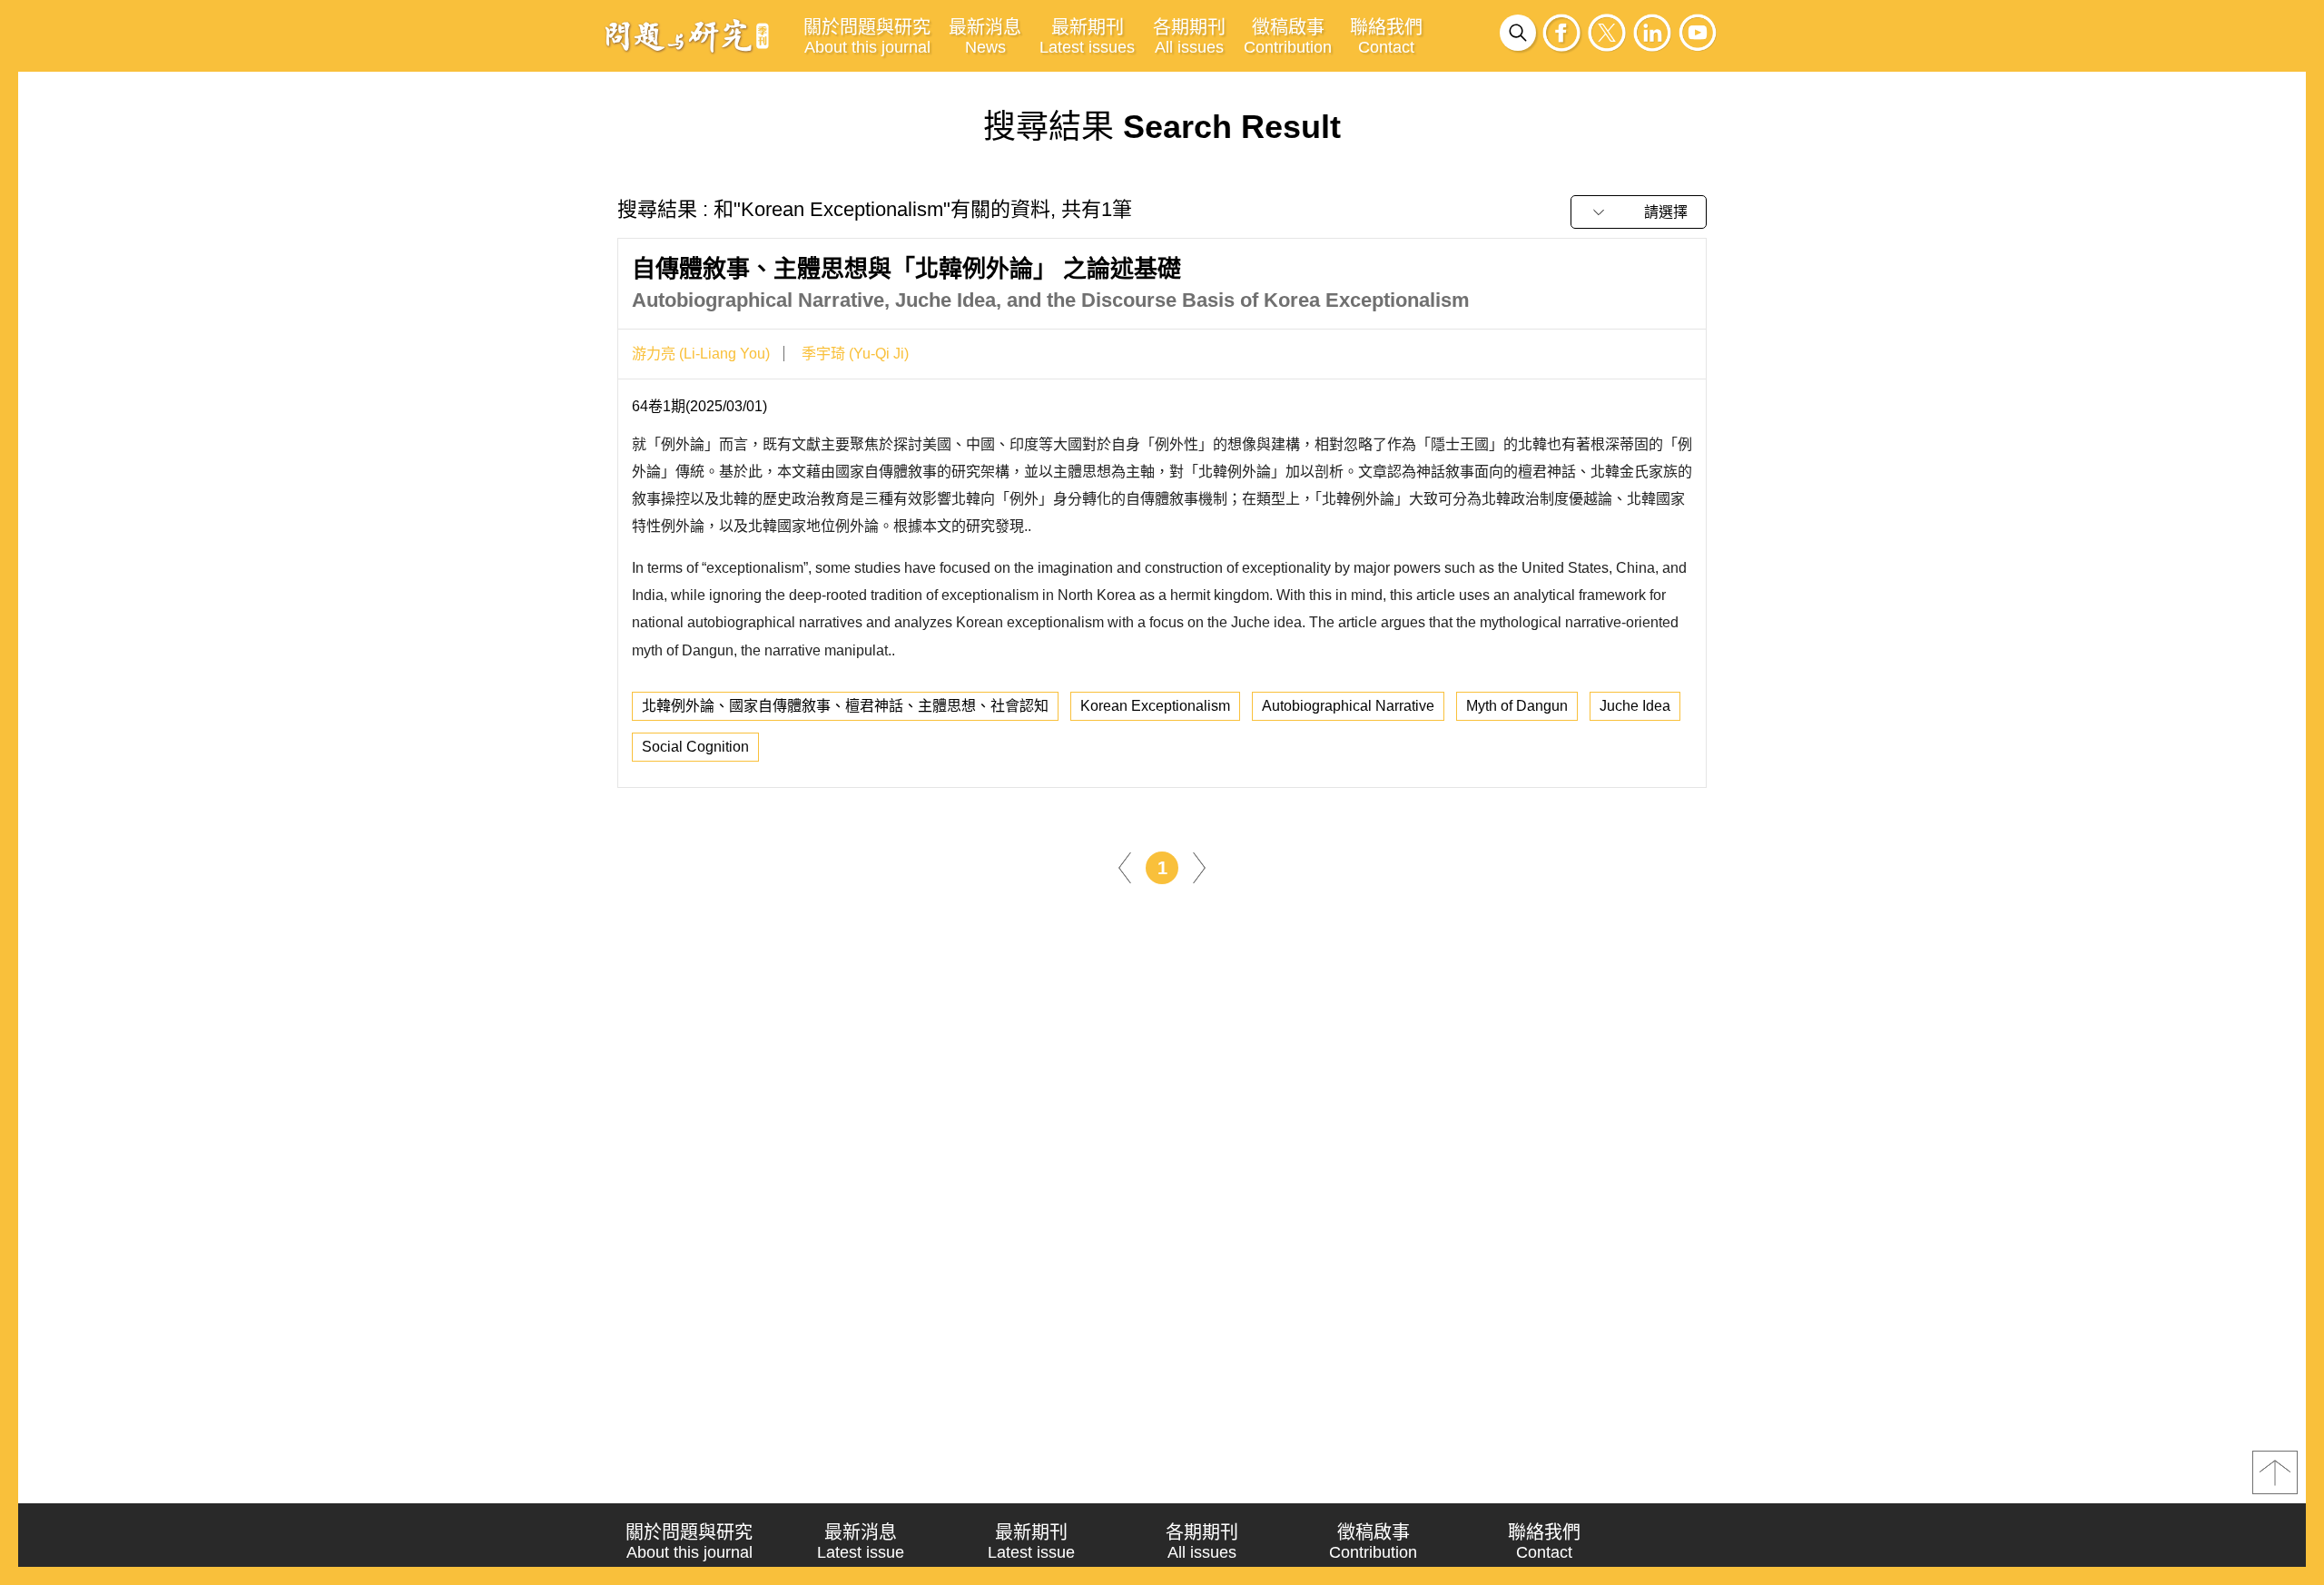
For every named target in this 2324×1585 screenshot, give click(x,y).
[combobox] (1639, 212)
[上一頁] (1125, 866)
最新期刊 (1087, 37)
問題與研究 (687, 35)
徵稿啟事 (1288, 37)
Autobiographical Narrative (1348, 706)
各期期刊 (1189, 37)
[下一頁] (1199, 866)
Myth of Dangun (1517, 706)
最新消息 (985, 37)
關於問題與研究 (867, 37)
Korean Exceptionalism (1155, 706)
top (2275, 1472)
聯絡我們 (1386, 37)
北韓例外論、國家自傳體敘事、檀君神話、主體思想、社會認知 (845, 706)
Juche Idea (1635, 706)
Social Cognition (695, 747)
